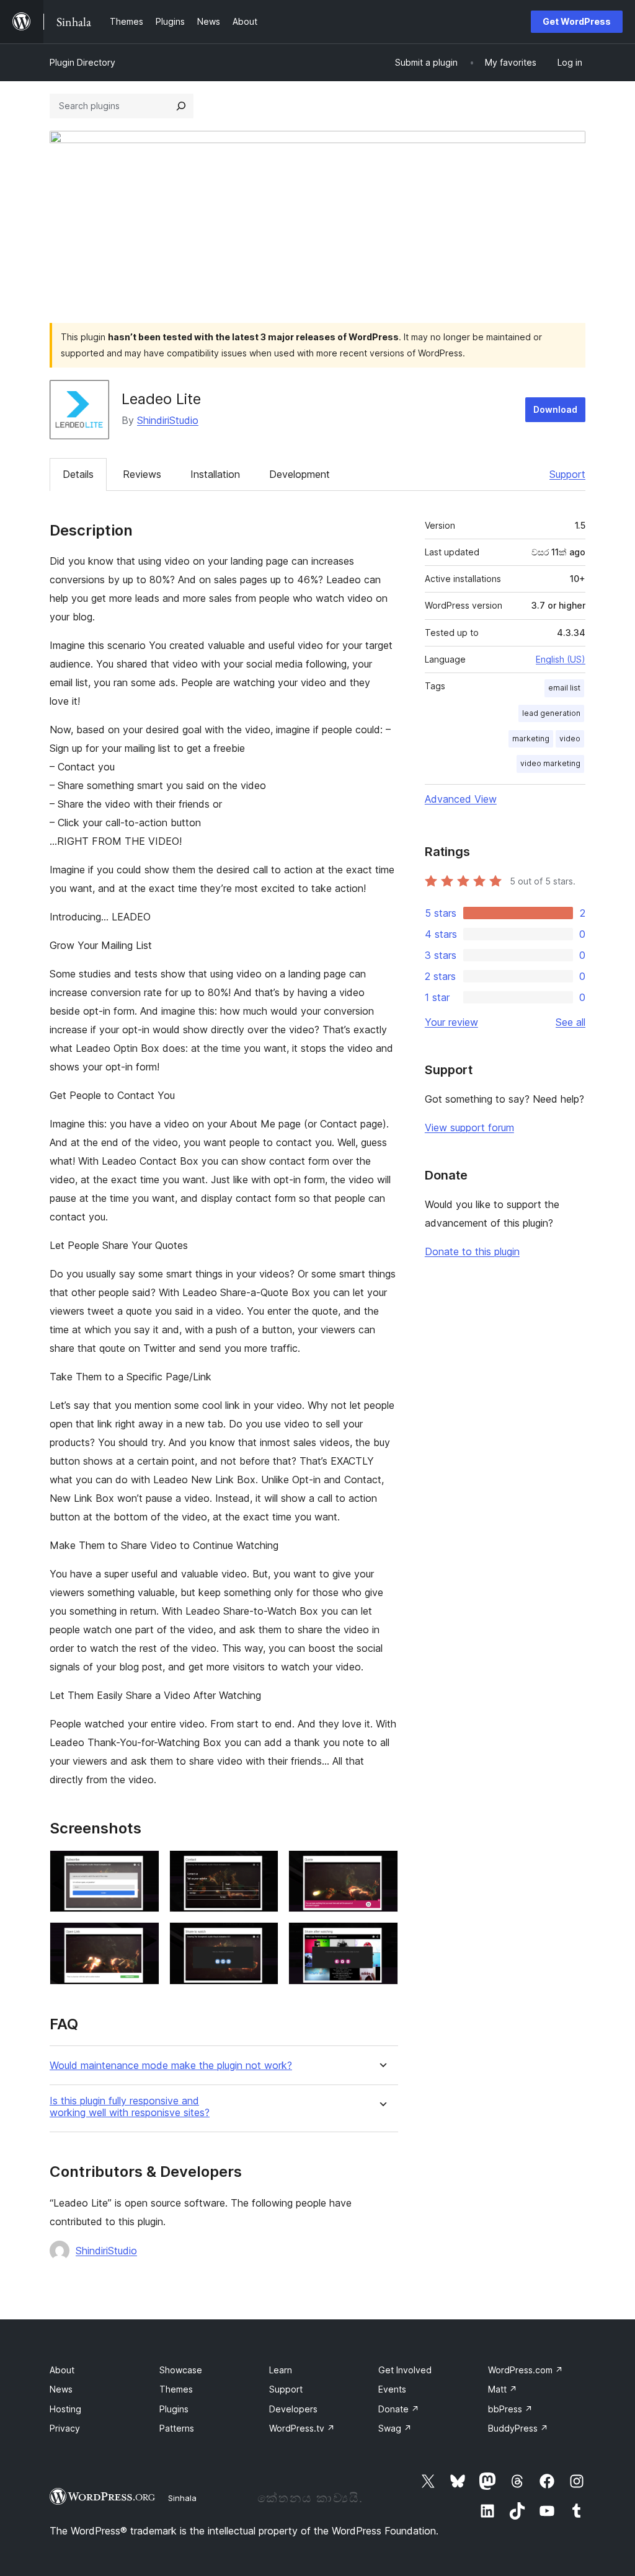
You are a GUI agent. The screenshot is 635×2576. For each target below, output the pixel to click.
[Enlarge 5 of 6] (262, 1939)
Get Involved (405, 2370)
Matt (503, 2389)
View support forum (469, 1127)
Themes (176, 2389)
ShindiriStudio (168, 420)
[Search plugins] (181, 106)
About (62, 2370)
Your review (451, 1022)
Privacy (65, 2428)
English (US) (561, 659)
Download (555, 409)
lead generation (551, 713)
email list (564, 688)
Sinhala (182, 2498)
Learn (281, 2370)
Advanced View (461, 799)
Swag (395, 2428)
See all (571, 1022)
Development (300, 474)
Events (392, 2389)
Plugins (174, 2409)
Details (78, 474)
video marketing (550, 763)
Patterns (177, 2428)
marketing (531, 739)
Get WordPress (577, 21)
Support (567, 474)
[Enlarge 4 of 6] (143, 1939)
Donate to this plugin (472, 1251)
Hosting (65, 2409)
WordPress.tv (302, 2428)
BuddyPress (518, 2428)
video (570, 739)
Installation (215, 474)
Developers (293, 2409)
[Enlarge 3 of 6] (381, 1867)
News (61, 2389)
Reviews (142, 474)
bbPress (510, 2409)
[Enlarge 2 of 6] (262, 1867)
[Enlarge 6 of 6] (381, 1939)
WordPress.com (526, 2370)
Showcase (181, 2370)
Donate (399, 2409)
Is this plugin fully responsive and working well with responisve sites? (130, 2107)
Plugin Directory (82, 62)
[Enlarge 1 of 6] (143, 1867)
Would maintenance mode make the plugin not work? (171, 2066)
